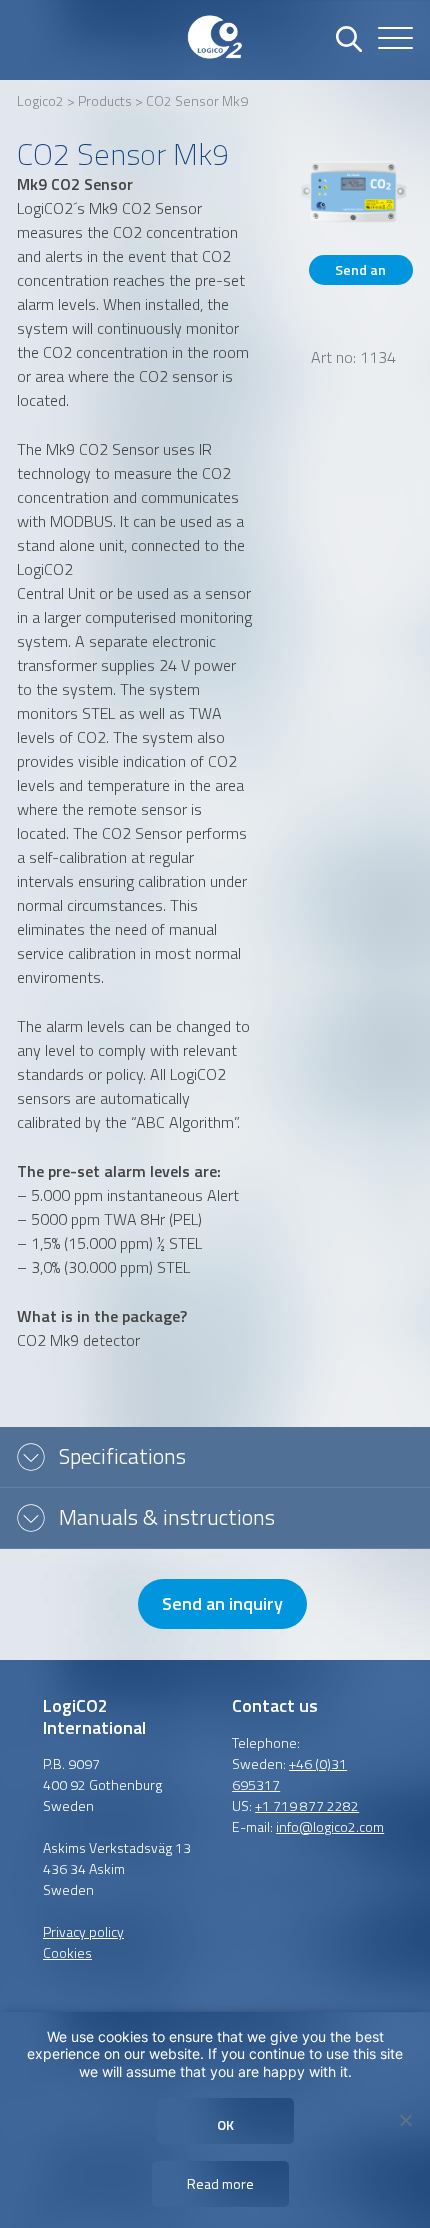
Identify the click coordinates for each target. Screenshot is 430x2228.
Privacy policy (83, 1931)
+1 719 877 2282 (307, 1805)
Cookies (67, 1952)
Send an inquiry (360, 272)
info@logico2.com (330, 1826)
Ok (225, 2124)
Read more (220, 2183)
